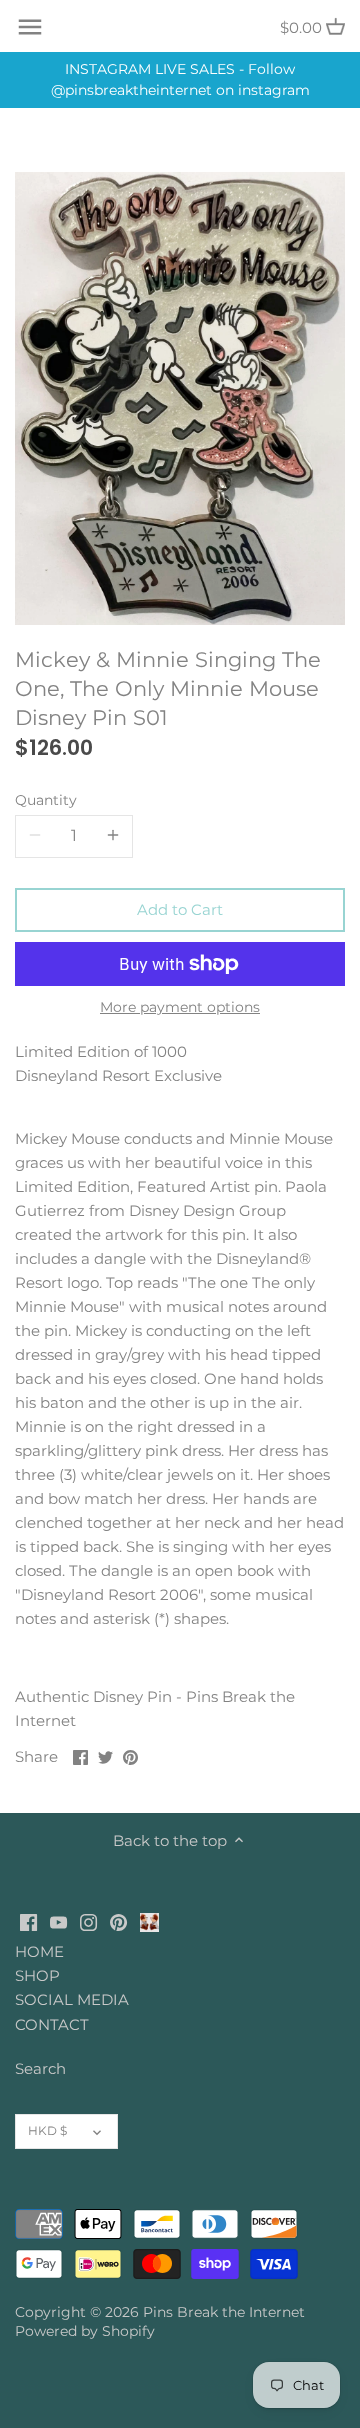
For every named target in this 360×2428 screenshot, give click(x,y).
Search (40, 2068)
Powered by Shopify (85, 2331)
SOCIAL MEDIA (72, 1999)
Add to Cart (180, 909)
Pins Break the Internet (224, 2312)
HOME (39, 1951)
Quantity (46, 800)
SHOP (37, 1975)
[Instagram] (88, 1921)
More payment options (180, 1007)
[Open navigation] (30, 27)
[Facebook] (28, 1921)
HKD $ (47, 2130)
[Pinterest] (118, 1921)
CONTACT (52, 2024)
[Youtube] (58, 1921)
